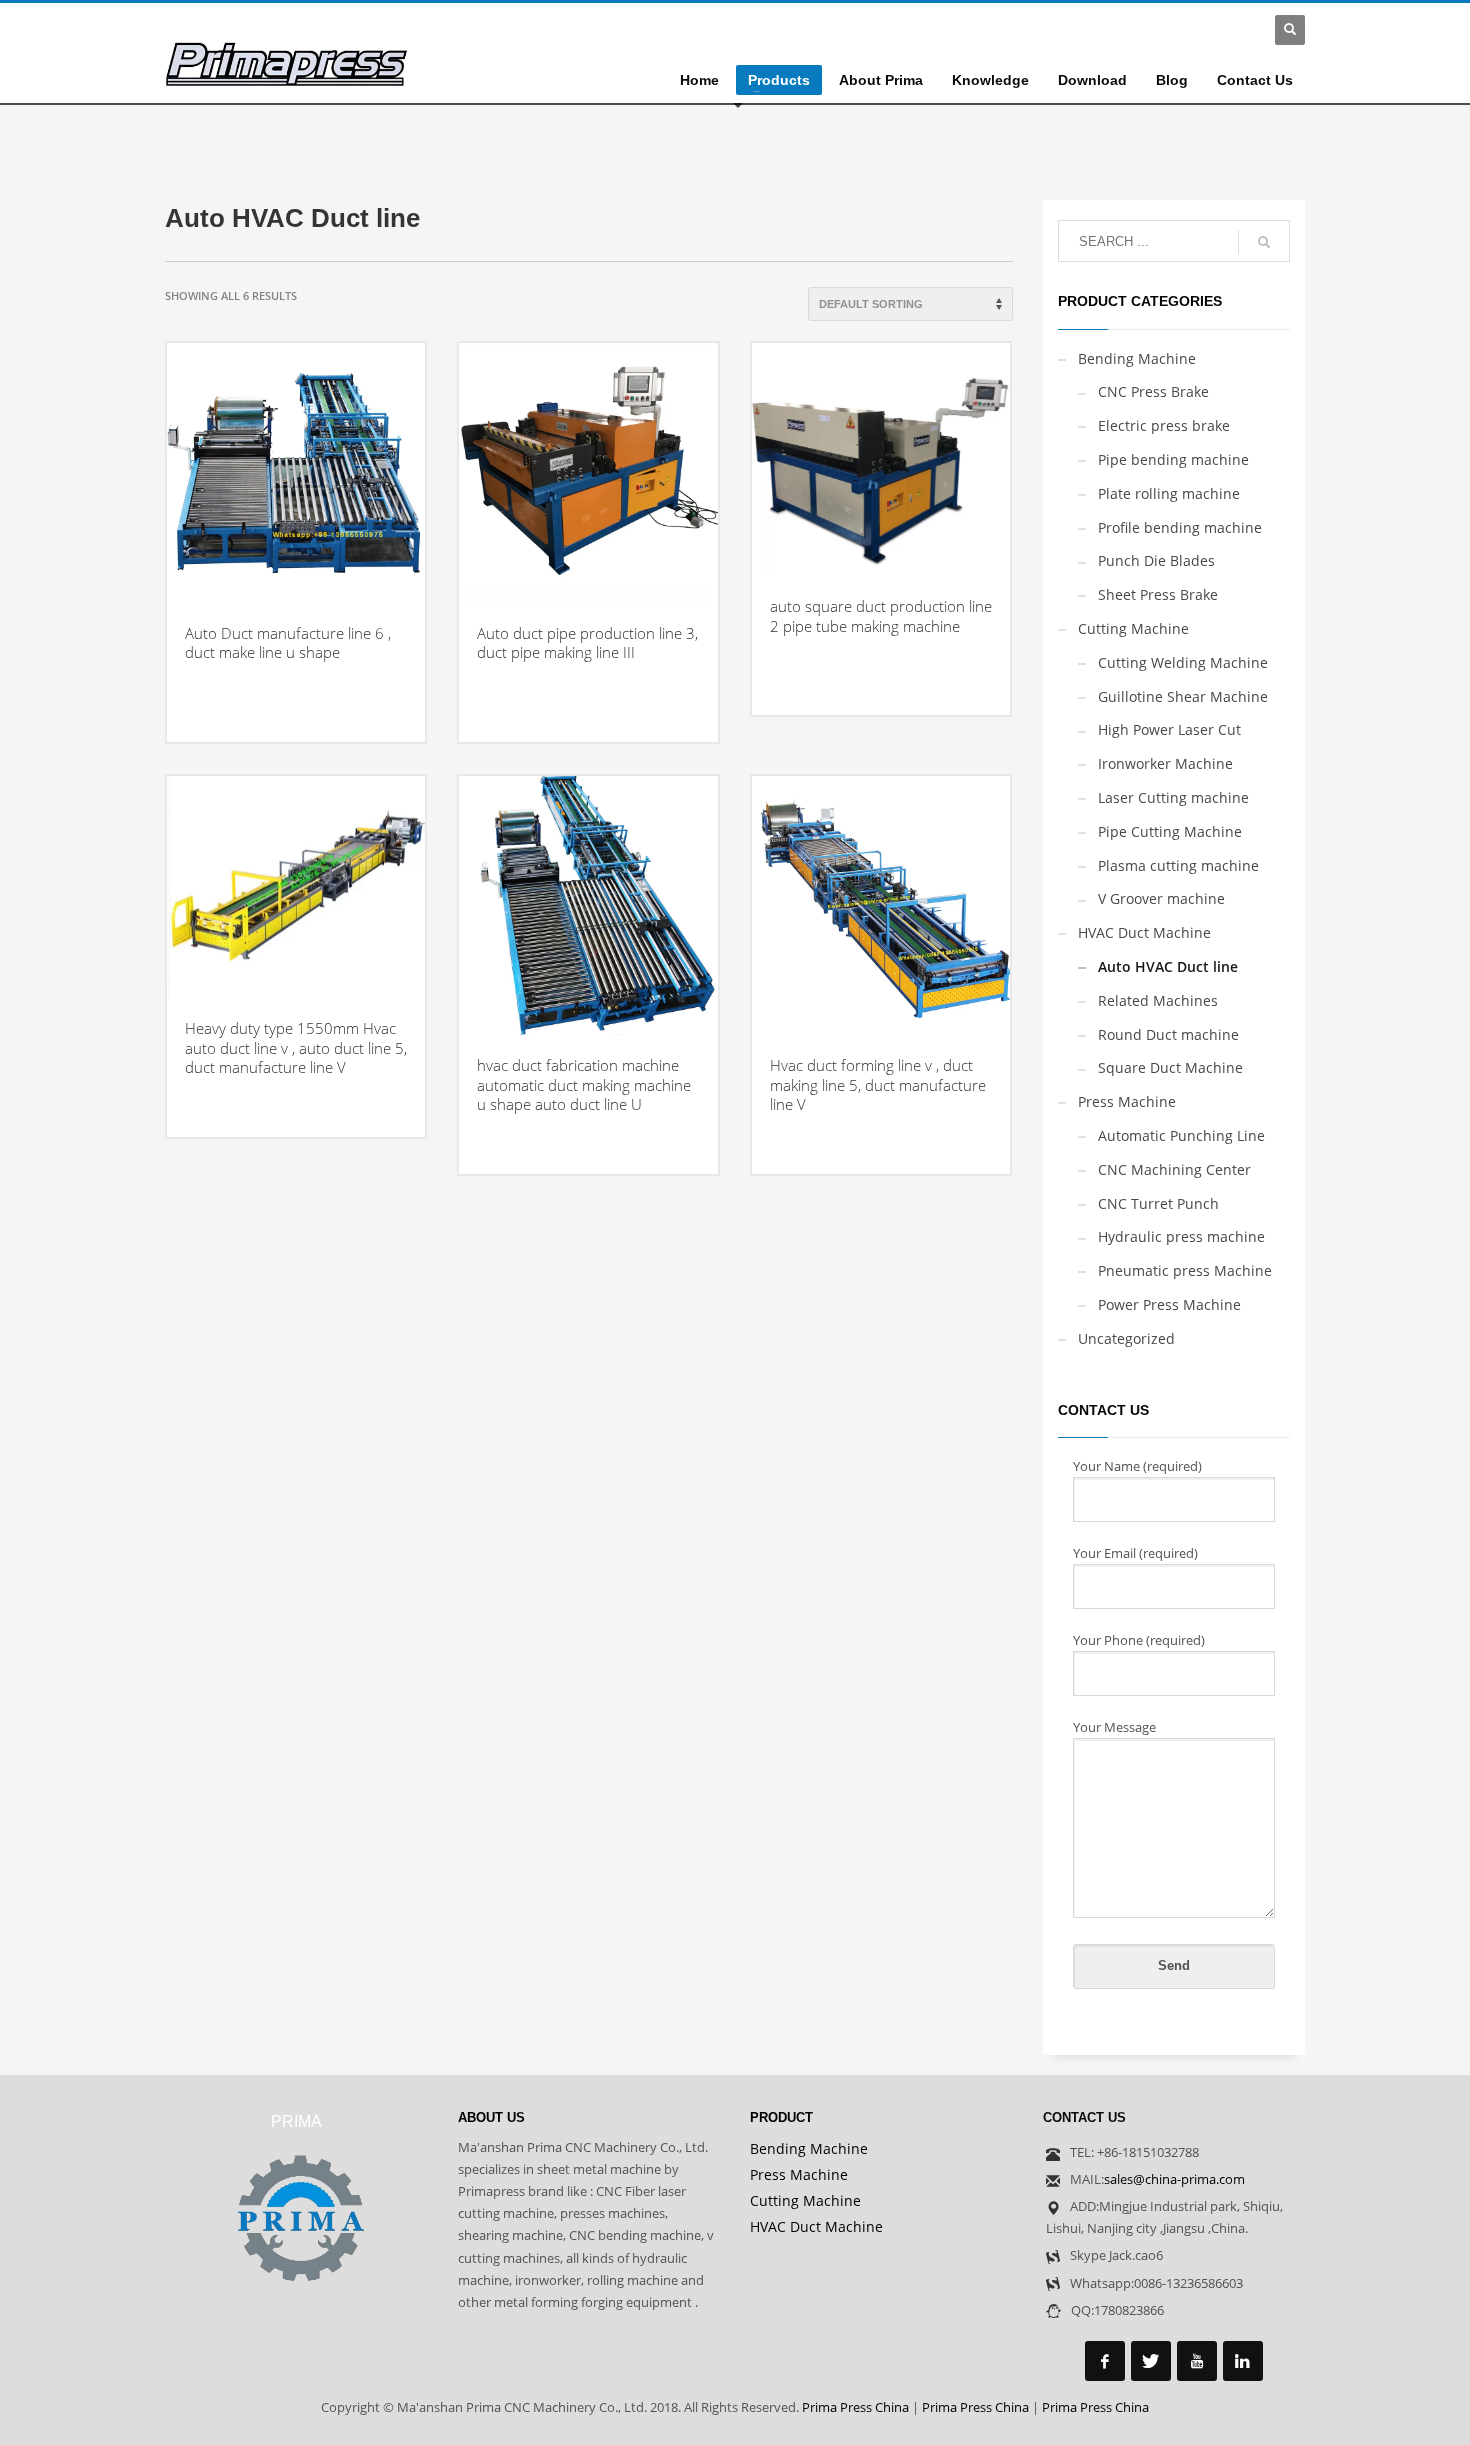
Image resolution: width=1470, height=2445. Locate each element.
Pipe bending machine (1173, 459)
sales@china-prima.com (1174, 2179)
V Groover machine (1161, 898)
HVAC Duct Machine (1144, 932)
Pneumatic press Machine (1185, 1270)
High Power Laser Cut (1169, 729)
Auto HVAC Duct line (1168, 966)
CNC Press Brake (1153, 391)
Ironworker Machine (1165, 763)
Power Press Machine (1169, 1304)
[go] (1264, 242)
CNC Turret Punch (1158, 1203)
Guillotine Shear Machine (1183, 696)
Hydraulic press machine (1181, 1236)
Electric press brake (1164, 425)
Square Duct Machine (1170, 1067)
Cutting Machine (1133, 628)
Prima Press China (855, 2407)
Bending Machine (1137, 358)
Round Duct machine (1168, 1034)
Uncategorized (1126, 1338)
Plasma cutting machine (1178, 865)
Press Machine (1127, 1101)
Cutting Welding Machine (1183, 662)
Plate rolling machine (1169, 493)
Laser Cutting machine (1173, 797)
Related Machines (1158, 1000)
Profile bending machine (1180, 527)
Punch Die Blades (1156, 560)
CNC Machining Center (1174, 1169)
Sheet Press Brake (1158, 594)
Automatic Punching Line (1181, 1135)
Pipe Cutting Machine (1170, 831)
